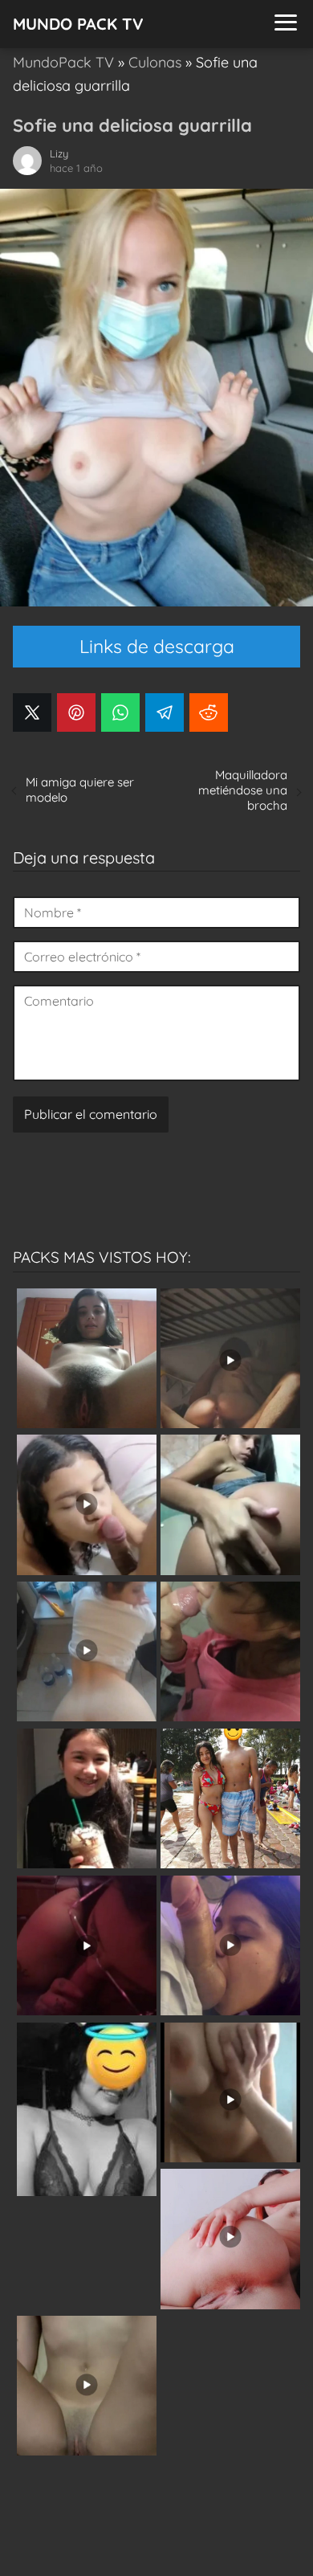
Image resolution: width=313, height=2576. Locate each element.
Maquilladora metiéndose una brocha (243, 790)
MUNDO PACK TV (78, 24)
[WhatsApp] (120, 712)
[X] (32, 712)
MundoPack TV (63, 62)
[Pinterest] (76, 712)
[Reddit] (209, 712)
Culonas (155, 62)
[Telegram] (165, 712)
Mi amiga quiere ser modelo (80, 790)
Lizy (59, 153)
